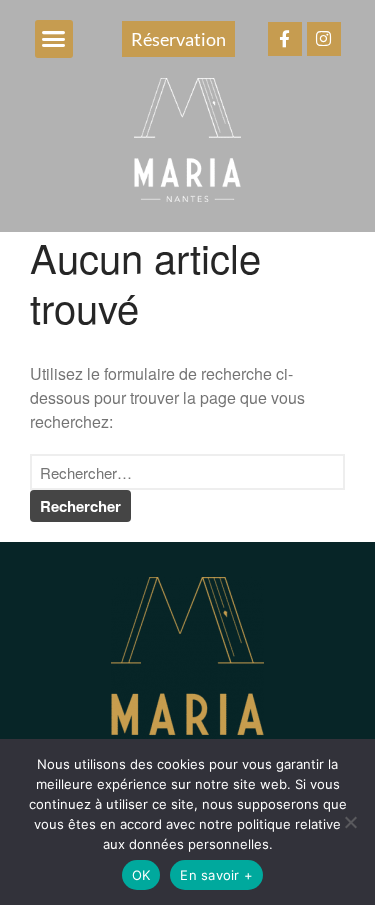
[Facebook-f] (285, 39)
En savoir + (216, 875)
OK (141, 875)
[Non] (350, 822)
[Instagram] (324, 39)
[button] (54, 39)
